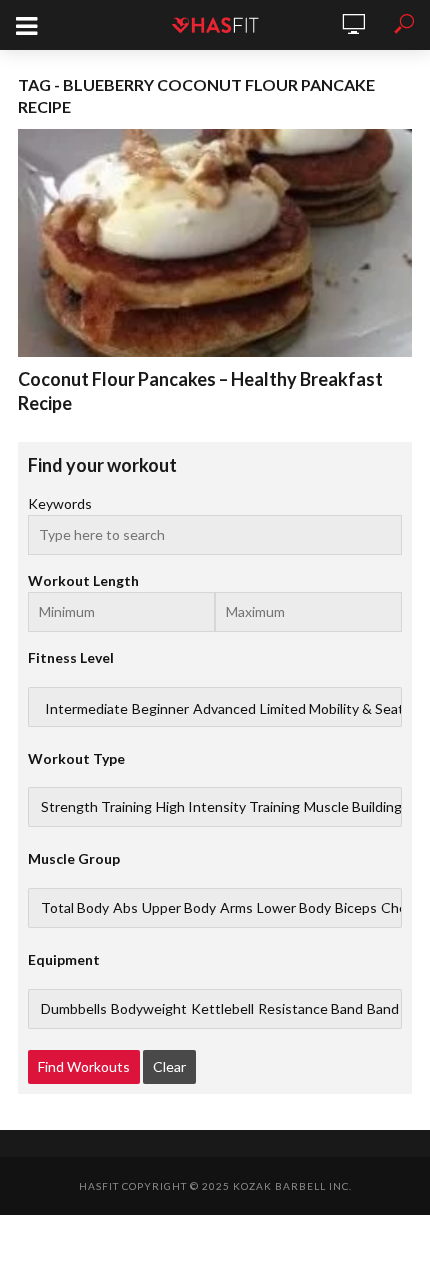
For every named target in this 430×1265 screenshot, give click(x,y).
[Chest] (400, 908)
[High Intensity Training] (228, 807)
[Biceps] (356, 908)
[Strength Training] (96, 807)
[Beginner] (160, 709)
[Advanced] (224, 709)
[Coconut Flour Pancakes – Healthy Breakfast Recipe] (215, 243)
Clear (169, 1066)
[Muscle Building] (353, 807)
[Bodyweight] (149, 1009)
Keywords (60, 503)
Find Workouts (84, 1066)
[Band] (383, 1009)
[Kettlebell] (222, 1009)
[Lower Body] (294, 908)
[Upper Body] (179, 908)
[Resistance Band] (310, 1009)
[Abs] (125, 908)
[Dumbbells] (74, 1009)
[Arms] (236, 908)
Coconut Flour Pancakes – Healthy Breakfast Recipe (200, 391)
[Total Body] (75, 908)
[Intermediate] (86, 709)
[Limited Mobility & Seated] (340, 709)
